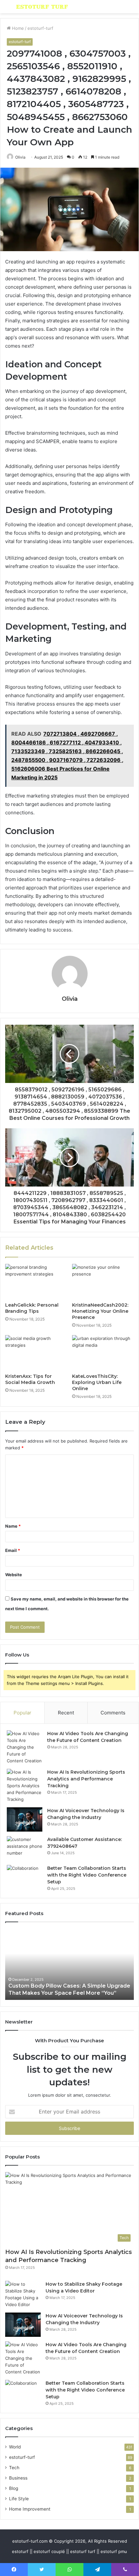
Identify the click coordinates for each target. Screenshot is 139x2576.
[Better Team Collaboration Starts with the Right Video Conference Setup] (25, 1877)
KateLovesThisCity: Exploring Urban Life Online (97, 1382)
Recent (66, 1713)
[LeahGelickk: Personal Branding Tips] (36, 1281)
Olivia (20, 157)
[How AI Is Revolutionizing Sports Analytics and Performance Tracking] (25, 1786)
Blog (14, 2488)
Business (18, 2478)
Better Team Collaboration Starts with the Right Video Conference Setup (87, 1875)
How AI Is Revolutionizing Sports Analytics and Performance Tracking (86, 1779)
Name (13, 1526)
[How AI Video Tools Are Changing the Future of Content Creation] (25, 1747)
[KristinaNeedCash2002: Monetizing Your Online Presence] (103, 1281)
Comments (113, 1713)
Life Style (19, 2499)
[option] (69, 1964)
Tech (14, 2468)
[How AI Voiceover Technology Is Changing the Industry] (25, 1819)
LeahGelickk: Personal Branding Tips (32, 1308)
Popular (22, 1713)
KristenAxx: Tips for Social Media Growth (30, 1379)
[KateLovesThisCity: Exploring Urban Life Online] (103, 1353)
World (15, 2447)
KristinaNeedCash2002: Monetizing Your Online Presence (100, 1311)
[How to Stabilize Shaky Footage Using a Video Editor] (23, 2294)
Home (17, 28)
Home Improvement (30, 2509)
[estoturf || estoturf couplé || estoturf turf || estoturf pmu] (42, 7)
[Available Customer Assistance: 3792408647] (25, 1848)
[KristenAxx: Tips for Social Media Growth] (36, 1353)
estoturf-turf (40, 28)
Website (14, 1575)
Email (13, 1550)
